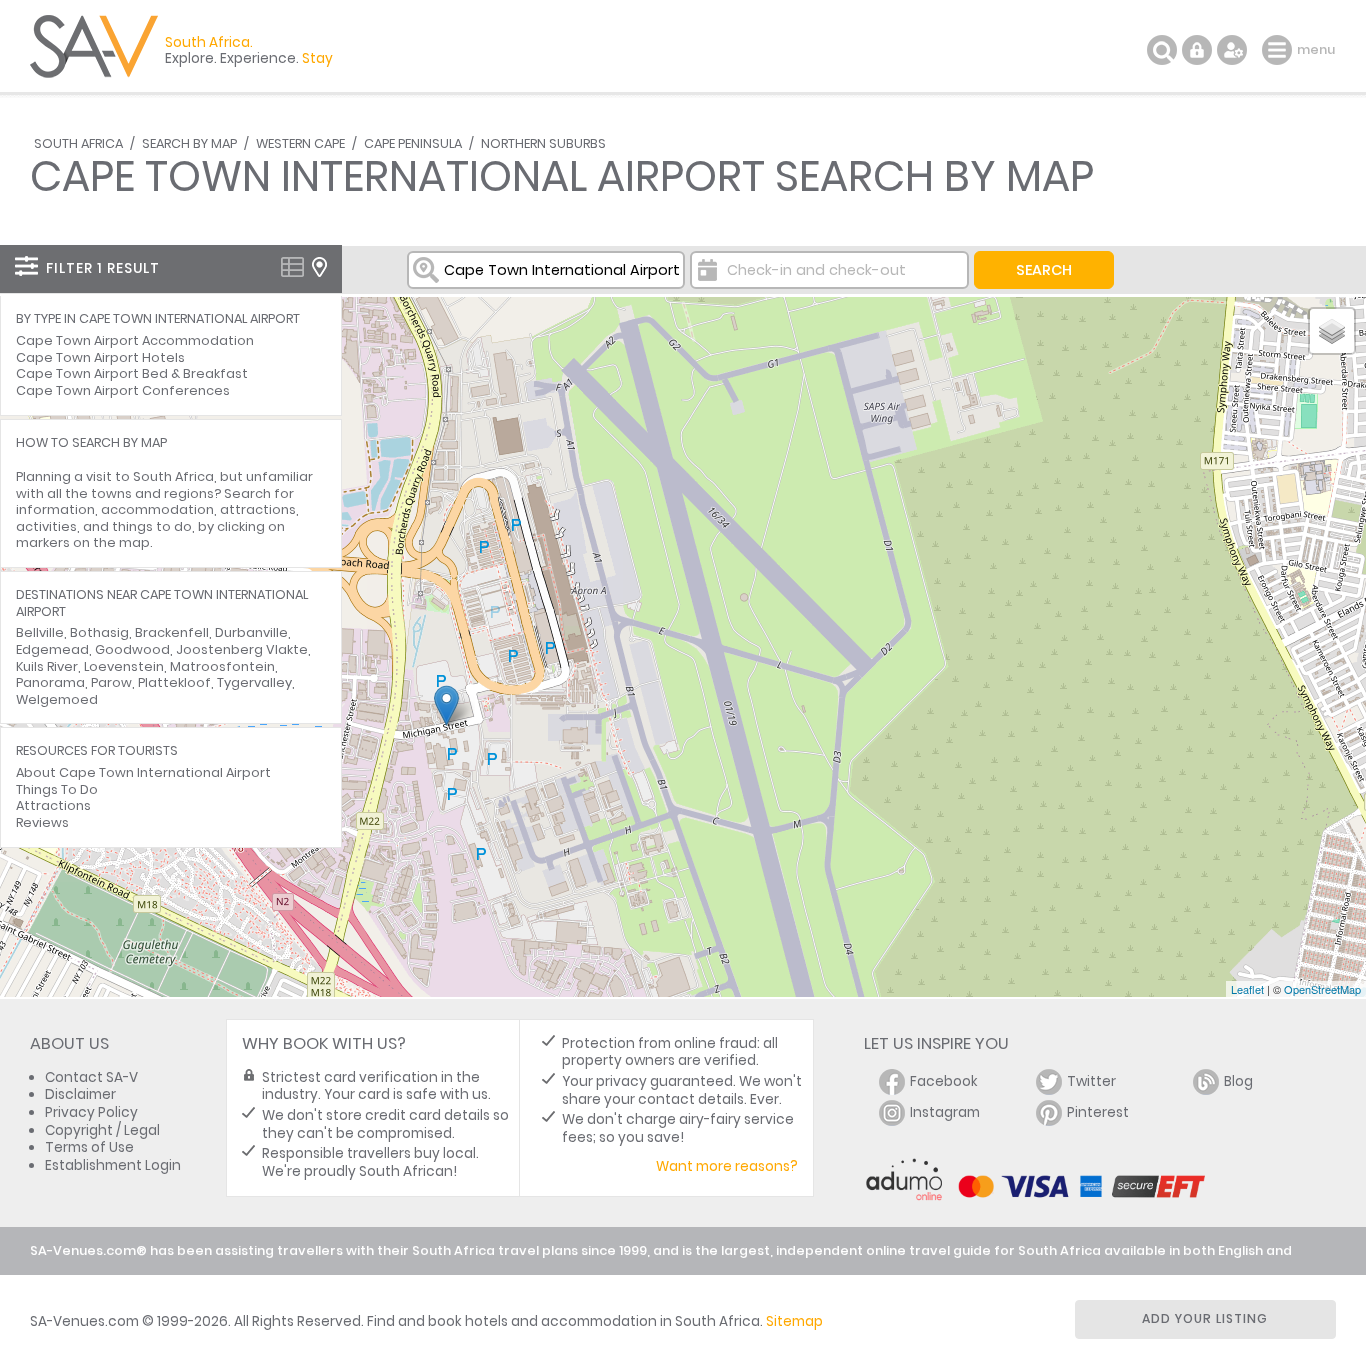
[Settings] (1232, 50)
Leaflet (1247, 989)
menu (1279, 50)
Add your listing (1205, 1318)
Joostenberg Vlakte (242, 649)
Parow (111, 682)
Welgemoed (57, 699)
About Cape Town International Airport (143, 772)
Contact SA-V (91, 1077)
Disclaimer (80, 1094)
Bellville (40, 632)
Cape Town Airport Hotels (100, 357)
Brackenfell (172, 632)
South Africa (78, 143)
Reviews (42, 822)
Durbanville (251, 632)
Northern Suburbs (543, 143)
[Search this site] (1162, 50)
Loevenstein (124, 666)
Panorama (50, 682)
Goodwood (132, 649)
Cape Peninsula (413, 143)
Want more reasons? (727, 1166)
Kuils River (47, 666)
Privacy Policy (91, 1112)
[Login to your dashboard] (1197, 50)
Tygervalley (254, 682)
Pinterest (1098, 1112)
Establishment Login (113, 1165)
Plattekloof (174, 682)
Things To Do (57, 789)
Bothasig (99, 632)
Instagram (945, 1112)
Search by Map (189, 143)
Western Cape (300, 143)
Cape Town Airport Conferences (123, 390)
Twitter (1091, 1081)
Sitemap (794, 1321)
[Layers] (1332, 331)
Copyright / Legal (102, 1130)
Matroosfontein (222, 666)
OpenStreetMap (1322, 989)
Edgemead (52, 649)
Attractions (53, 805)
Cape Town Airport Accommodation (135, 340)
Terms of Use (89, 1147)
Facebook (944, 1081)
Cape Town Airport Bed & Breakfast (132, 373)
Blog (1238, 1081)
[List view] (292, 267)
